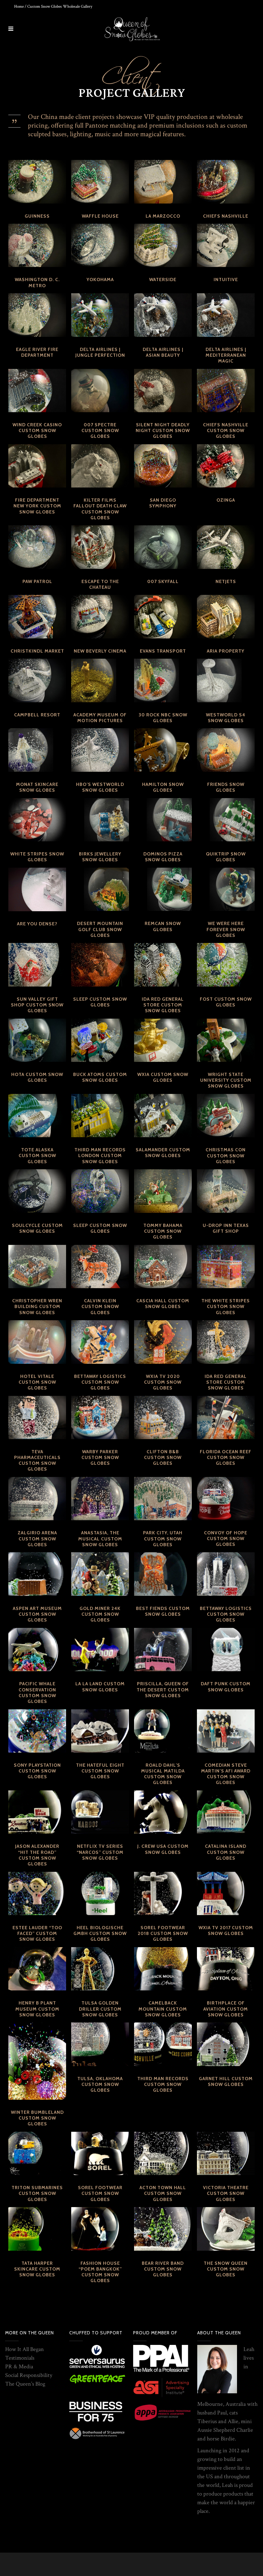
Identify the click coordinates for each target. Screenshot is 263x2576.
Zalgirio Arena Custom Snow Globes (37, 1538)
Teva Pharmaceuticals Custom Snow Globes (37, 1460)
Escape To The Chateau (100, 584)
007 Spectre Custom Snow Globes (100, 430)
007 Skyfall (163, 581)
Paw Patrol (37, 581)
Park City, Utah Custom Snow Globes (163, 1538)
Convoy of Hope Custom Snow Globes (226, 1538)
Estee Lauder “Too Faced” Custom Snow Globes (37, 1933)
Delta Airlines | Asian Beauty (163, 352)
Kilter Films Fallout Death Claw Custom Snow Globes (100, 509)
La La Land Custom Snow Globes (100, 1687)
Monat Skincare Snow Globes (37, 787)
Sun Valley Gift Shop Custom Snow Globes (37, 1005)
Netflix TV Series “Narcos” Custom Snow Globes (100, 1852)
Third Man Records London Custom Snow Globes (100, 1155)
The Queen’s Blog (25, 2384)
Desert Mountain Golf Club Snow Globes (100, 929)
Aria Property (226, 651)
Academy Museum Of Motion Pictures (100, 718)
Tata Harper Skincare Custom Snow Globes (37, 2269)
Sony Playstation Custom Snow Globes (37, 1771)
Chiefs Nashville (226, 216)
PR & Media (19, 2367)
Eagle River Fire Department (37, 352)
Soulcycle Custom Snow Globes (37, 1228)
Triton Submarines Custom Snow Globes (37, 2193)
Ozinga (226, 500)
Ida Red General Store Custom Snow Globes (163, 1005)
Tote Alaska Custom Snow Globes (37, 1155)
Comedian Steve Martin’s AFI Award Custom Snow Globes (226, 1774)
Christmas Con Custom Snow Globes (226, 1155)
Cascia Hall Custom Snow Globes (163, 1304)
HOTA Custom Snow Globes (37, 1077)
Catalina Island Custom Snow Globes (226, 1852)
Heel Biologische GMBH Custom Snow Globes (100, 1933)
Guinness (37, 216)
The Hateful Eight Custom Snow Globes (100, 1771)
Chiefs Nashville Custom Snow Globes (226, 430)
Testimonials (20, 2358)
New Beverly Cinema (100, 651)
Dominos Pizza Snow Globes (163, 857)
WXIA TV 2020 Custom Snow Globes (163, 1382)
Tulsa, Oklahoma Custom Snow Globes (100, 2084)
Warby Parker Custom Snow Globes (100, 1457)
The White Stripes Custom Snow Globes (226, 1306)
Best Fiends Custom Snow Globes (163, 1611)
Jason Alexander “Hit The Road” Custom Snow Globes (37, 1855)
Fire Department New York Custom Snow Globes (37, 506)
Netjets (226, 581)
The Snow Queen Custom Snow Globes (226, 2269)
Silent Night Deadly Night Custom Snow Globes (163, 430)
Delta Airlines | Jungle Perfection (100, 352)
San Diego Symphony (163, 503)
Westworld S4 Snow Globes (226, 718)
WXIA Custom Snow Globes (163, 1077)
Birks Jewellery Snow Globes (100, 857)
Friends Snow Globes (226, 787)
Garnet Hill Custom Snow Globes (226, 2081)
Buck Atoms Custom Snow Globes (100, 1077)
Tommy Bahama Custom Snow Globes (163, 1231)
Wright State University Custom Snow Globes (226, 1080)
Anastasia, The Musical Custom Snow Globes (100, 1538)
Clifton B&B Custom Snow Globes (163, 1457)
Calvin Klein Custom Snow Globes (100, 1306)
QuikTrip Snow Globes (226, 857)
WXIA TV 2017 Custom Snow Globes (226, 1930)
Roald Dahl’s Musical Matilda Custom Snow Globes (163, 1774)
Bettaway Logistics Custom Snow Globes (100, 1382)
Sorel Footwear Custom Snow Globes (100, 2193)
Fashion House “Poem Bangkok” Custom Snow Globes (100, 2272)
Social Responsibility (29, 2375)
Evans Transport (163, 651)
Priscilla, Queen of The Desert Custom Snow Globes (163, 1689)
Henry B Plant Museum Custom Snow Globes (37, 2009)
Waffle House (100, 216)
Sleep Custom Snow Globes (100, 1002)
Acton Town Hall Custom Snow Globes (163, 2193)
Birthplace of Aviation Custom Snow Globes (226, 2009)
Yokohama (100, 279)
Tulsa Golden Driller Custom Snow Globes (100, 2009)
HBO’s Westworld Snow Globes (100, 787)
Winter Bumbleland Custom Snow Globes (37, 2118)
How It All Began (25, 2349)
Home (19, 7)
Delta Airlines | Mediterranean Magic (226, 355)
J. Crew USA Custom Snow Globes (163, 1849)
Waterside (163, 279)
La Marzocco (163, 216)
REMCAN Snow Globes (163, 926)
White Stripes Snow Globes (37, 857)
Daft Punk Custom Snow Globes (226, 1687)
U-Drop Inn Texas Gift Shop (226, 1228)
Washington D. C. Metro (37, 282)
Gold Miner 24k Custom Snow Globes (100, 1614)
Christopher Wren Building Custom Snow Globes (37, 1306)
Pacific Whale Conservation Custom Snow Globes (37, 1692)
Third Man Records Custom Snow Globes (163, 2084)
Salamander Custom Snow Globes (163, 1153)
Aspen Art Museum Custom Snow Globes (37, 1614)
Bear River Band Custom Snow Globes (163, 2269)
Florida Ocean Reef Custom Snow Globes (226, 1457)
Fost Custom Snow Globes (226, 1002)
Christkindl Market (37, 651)
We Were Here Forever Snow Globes (226, 929)
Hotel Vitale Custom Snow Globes (37, 1382)
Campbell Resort (37, 715)
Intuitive (226, 279)
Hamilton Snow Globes (163, 787)
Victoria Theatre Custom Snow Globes (226, 2193)
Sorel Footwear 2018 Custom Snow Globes (163, 1933)
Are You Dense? (37, 924)
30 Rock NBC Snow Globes (163, 718)
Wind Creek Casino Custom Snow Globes (37, 430)
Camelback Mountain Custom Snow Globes (163, 2009)
